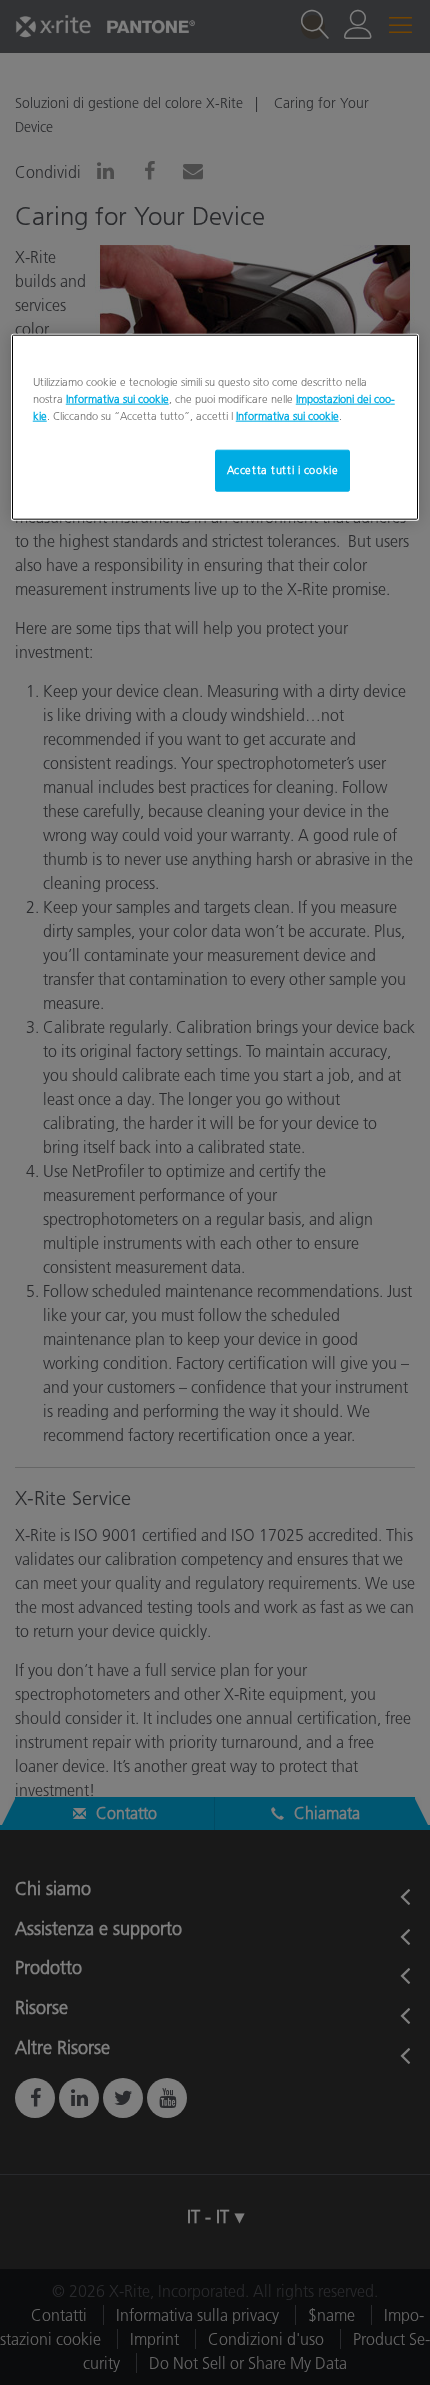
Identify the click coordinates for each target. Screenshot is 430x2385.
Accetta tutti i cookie (283, 470)
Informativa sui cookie (117, 398)
